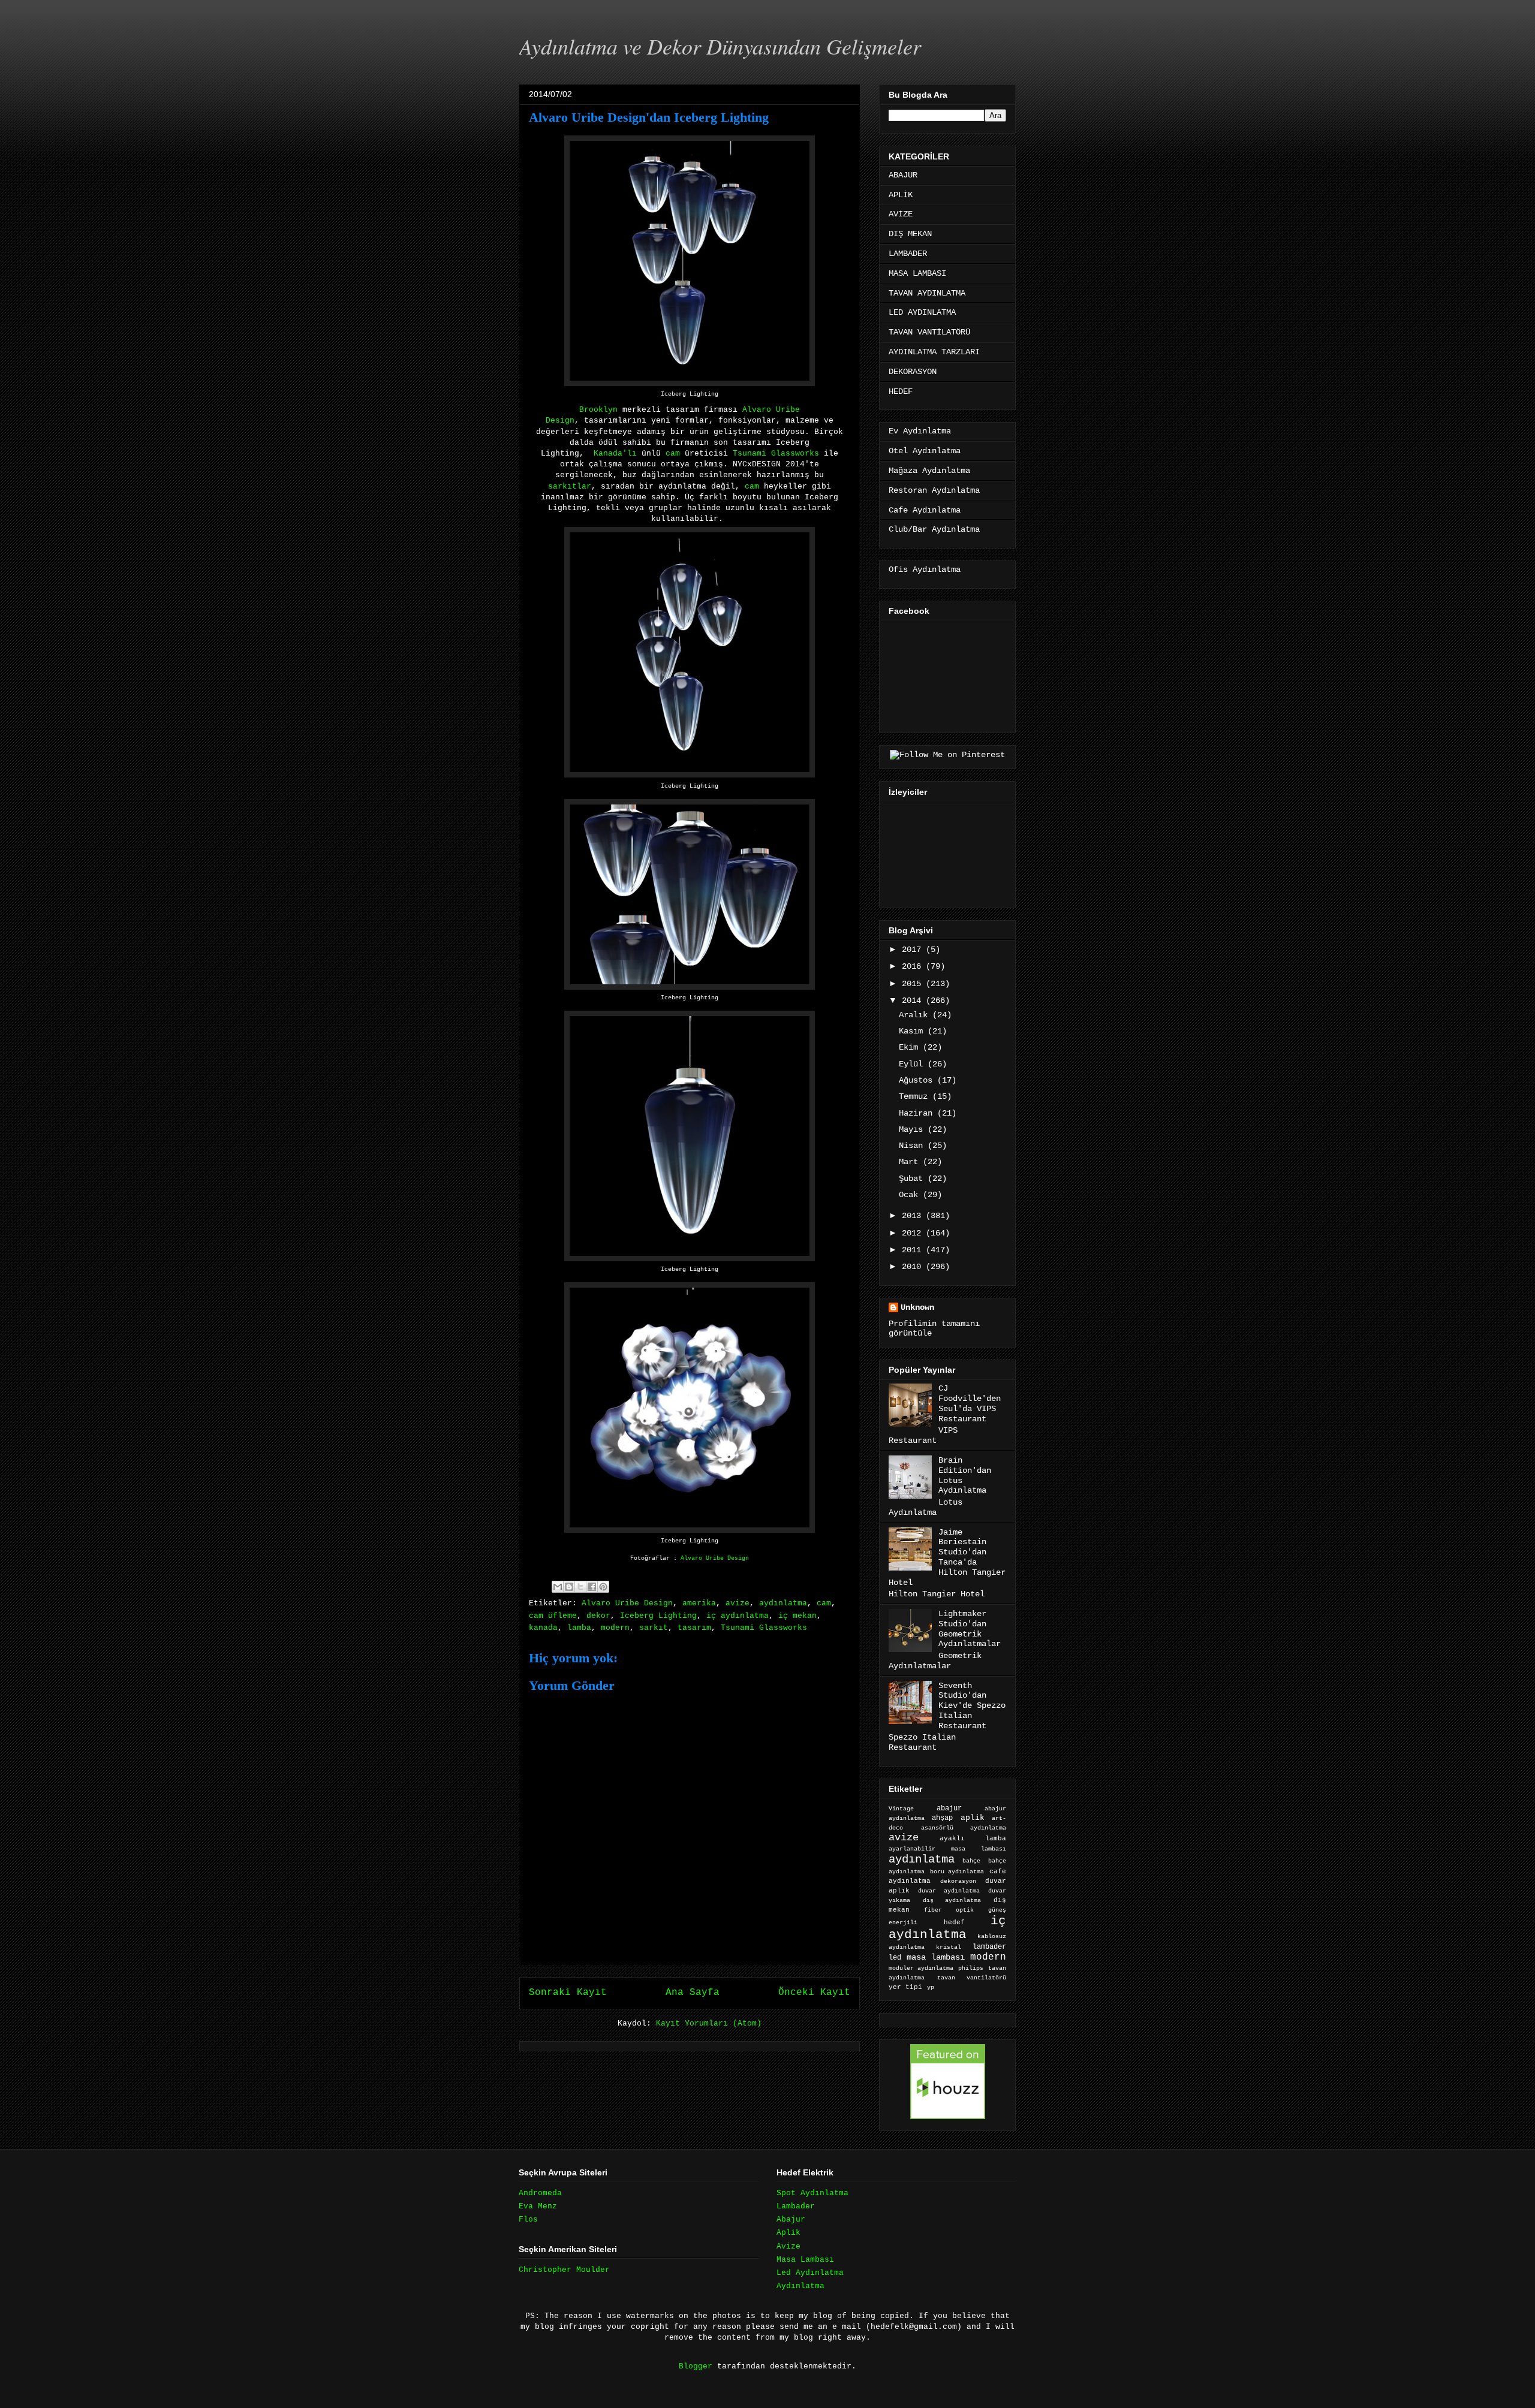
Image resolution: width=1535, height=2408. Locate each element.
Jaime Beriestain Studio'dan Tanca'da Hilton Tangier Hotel (947, 1557)
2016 (914, 966)
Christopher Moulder (564, 2270)
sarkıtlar (570, 486)
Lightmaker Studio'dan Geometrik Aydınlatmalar (970, 1629)
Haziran (918, 1113)
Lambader (796, 2206)
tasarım (694, 1628)
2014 (914, 1000)
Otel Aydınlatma (925, 451)
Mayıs (913, 1129)
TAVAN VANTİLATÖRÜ (929, 332)
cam (675, 453)
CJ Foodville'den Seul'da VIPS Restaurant (970, 1403)
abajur (949, 1809)
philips (971, 1968)
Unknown (917, 1307)
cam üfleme (553, 1616)
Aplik (788, 2233)
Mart (911, 1162)
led (895, 1958)
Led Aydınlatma (810, 2273)
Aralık (916, 1015)
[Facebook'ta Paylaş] (592, 1587)
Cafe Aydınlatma (925, 510)
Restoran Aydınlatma (934, 490)
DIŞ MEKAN (910, 234)
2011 (914, 1250)
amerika (699, 1603)
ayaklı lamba (973, 1839)
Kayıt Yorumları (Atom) (709, 2023)
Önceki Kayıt (814, 1993)
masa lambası (936, 1958)
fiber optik (949, 1910)
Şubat (913, 1179)
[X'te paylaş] (580, 1587)
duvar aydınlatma (949, 1891)
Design (560, 421)
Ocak (911, 1195)
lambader (989, 1947)
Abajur (791, 2219)
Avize (788, 2246)
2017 (914, 950)
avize (738, 1603)
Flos (528, 2219)
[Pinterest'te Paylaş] (603, 1587)
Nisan (913, 1146)
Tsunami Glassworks (776, 453)
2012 (914, 1233)
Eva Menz (538, 2206)
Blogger (696, 2366)
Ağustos (918, 1080)
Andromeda (540, 2193)
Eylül (913, 1064)
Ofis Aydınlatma (925, 569)
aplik (973, 1818)
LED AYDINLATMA (922, 312)
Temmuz (916, 1096)
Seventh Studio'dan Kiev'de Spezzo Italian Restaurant (972, 1706)
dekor (598, 1616)
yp (931, 1987)
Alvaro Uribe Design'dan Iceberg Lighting (649, 117)
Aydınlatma (800, 2286)
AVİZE (901, 214)
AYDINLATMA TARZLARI (934, 352)
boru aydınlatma (957, 1872)
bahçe (971, 1861)
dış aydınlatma (952, 1900)
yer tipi (905, 1987)
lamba (579, 1628)
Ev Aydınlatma (920, 431)
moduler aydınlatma (921, 1968)
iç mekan (797, 1616)
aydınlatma (783, 1603)
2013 (914, 1216)
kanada (543, 1628)
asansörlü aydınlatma (964, 1828)
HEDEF (901, 391)
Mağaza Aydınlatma (929, 471)
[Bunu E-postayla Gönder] (558, 1587)
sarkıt (654, 1628)
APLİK (901, 195)
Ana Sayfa (693, 1993)
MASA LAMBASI (917, 273)
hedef (954, 1922)
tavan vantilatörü (972, 1978)
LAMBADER (908, 254)
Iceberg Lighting (658, 1616)
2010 (914, 1267)
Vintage (901, 1809)
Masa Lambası (805, 2260)
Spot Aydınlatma (812, 2193)
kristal (949, 1947)
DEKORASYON (913, 372)
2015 (914, 984)
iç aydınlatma (738, 1616)
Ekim (911, 1047)
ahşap (942, 1818)
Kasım (913, 1031)
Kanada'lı (615, 453)
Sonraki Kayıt (568, 1993)
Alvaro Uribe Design (715, 1558)
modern (615, 1628)
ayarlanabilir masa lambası (947, 1849)
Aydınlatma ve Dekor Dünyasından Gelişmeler (720, 46)
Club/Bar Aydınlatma (934, 529)
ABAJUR (903, 175)
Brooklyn (598, 410)
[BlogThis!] (569, 1587)
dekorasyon (958, 1881)
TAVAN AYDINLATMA (927, 293)
